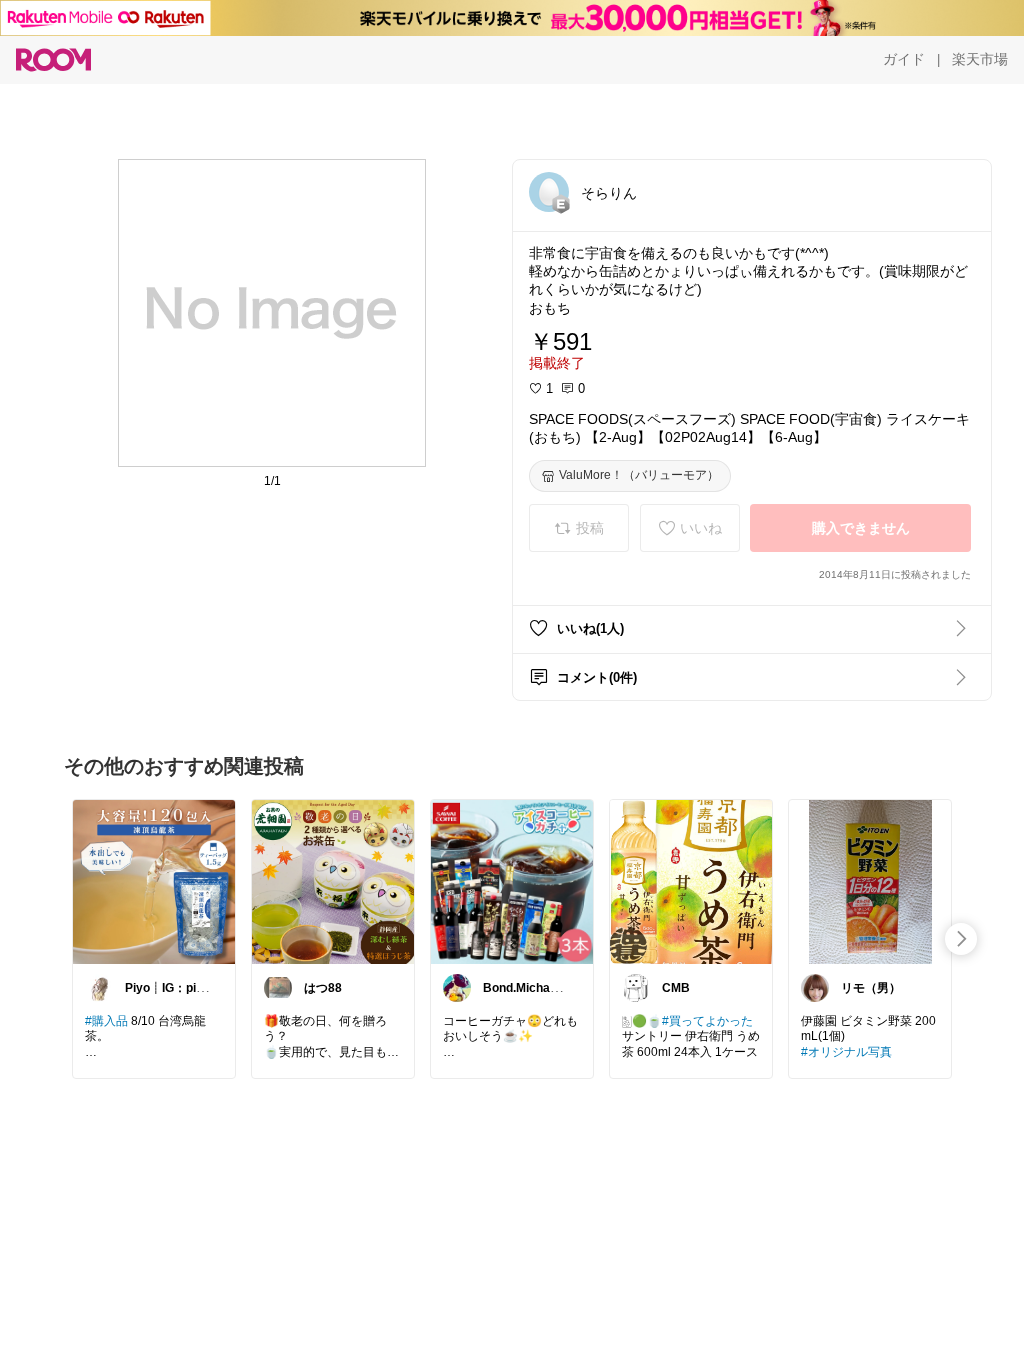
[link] (154, 881)
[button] (549, 192)
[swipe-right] (961, 939)
